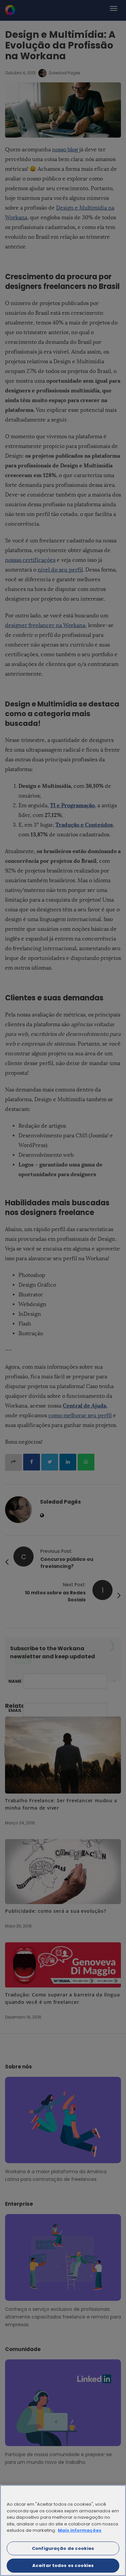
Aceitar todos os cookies (63, 2565)
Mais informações (80, 2530)
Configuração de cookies (63, 2548)
